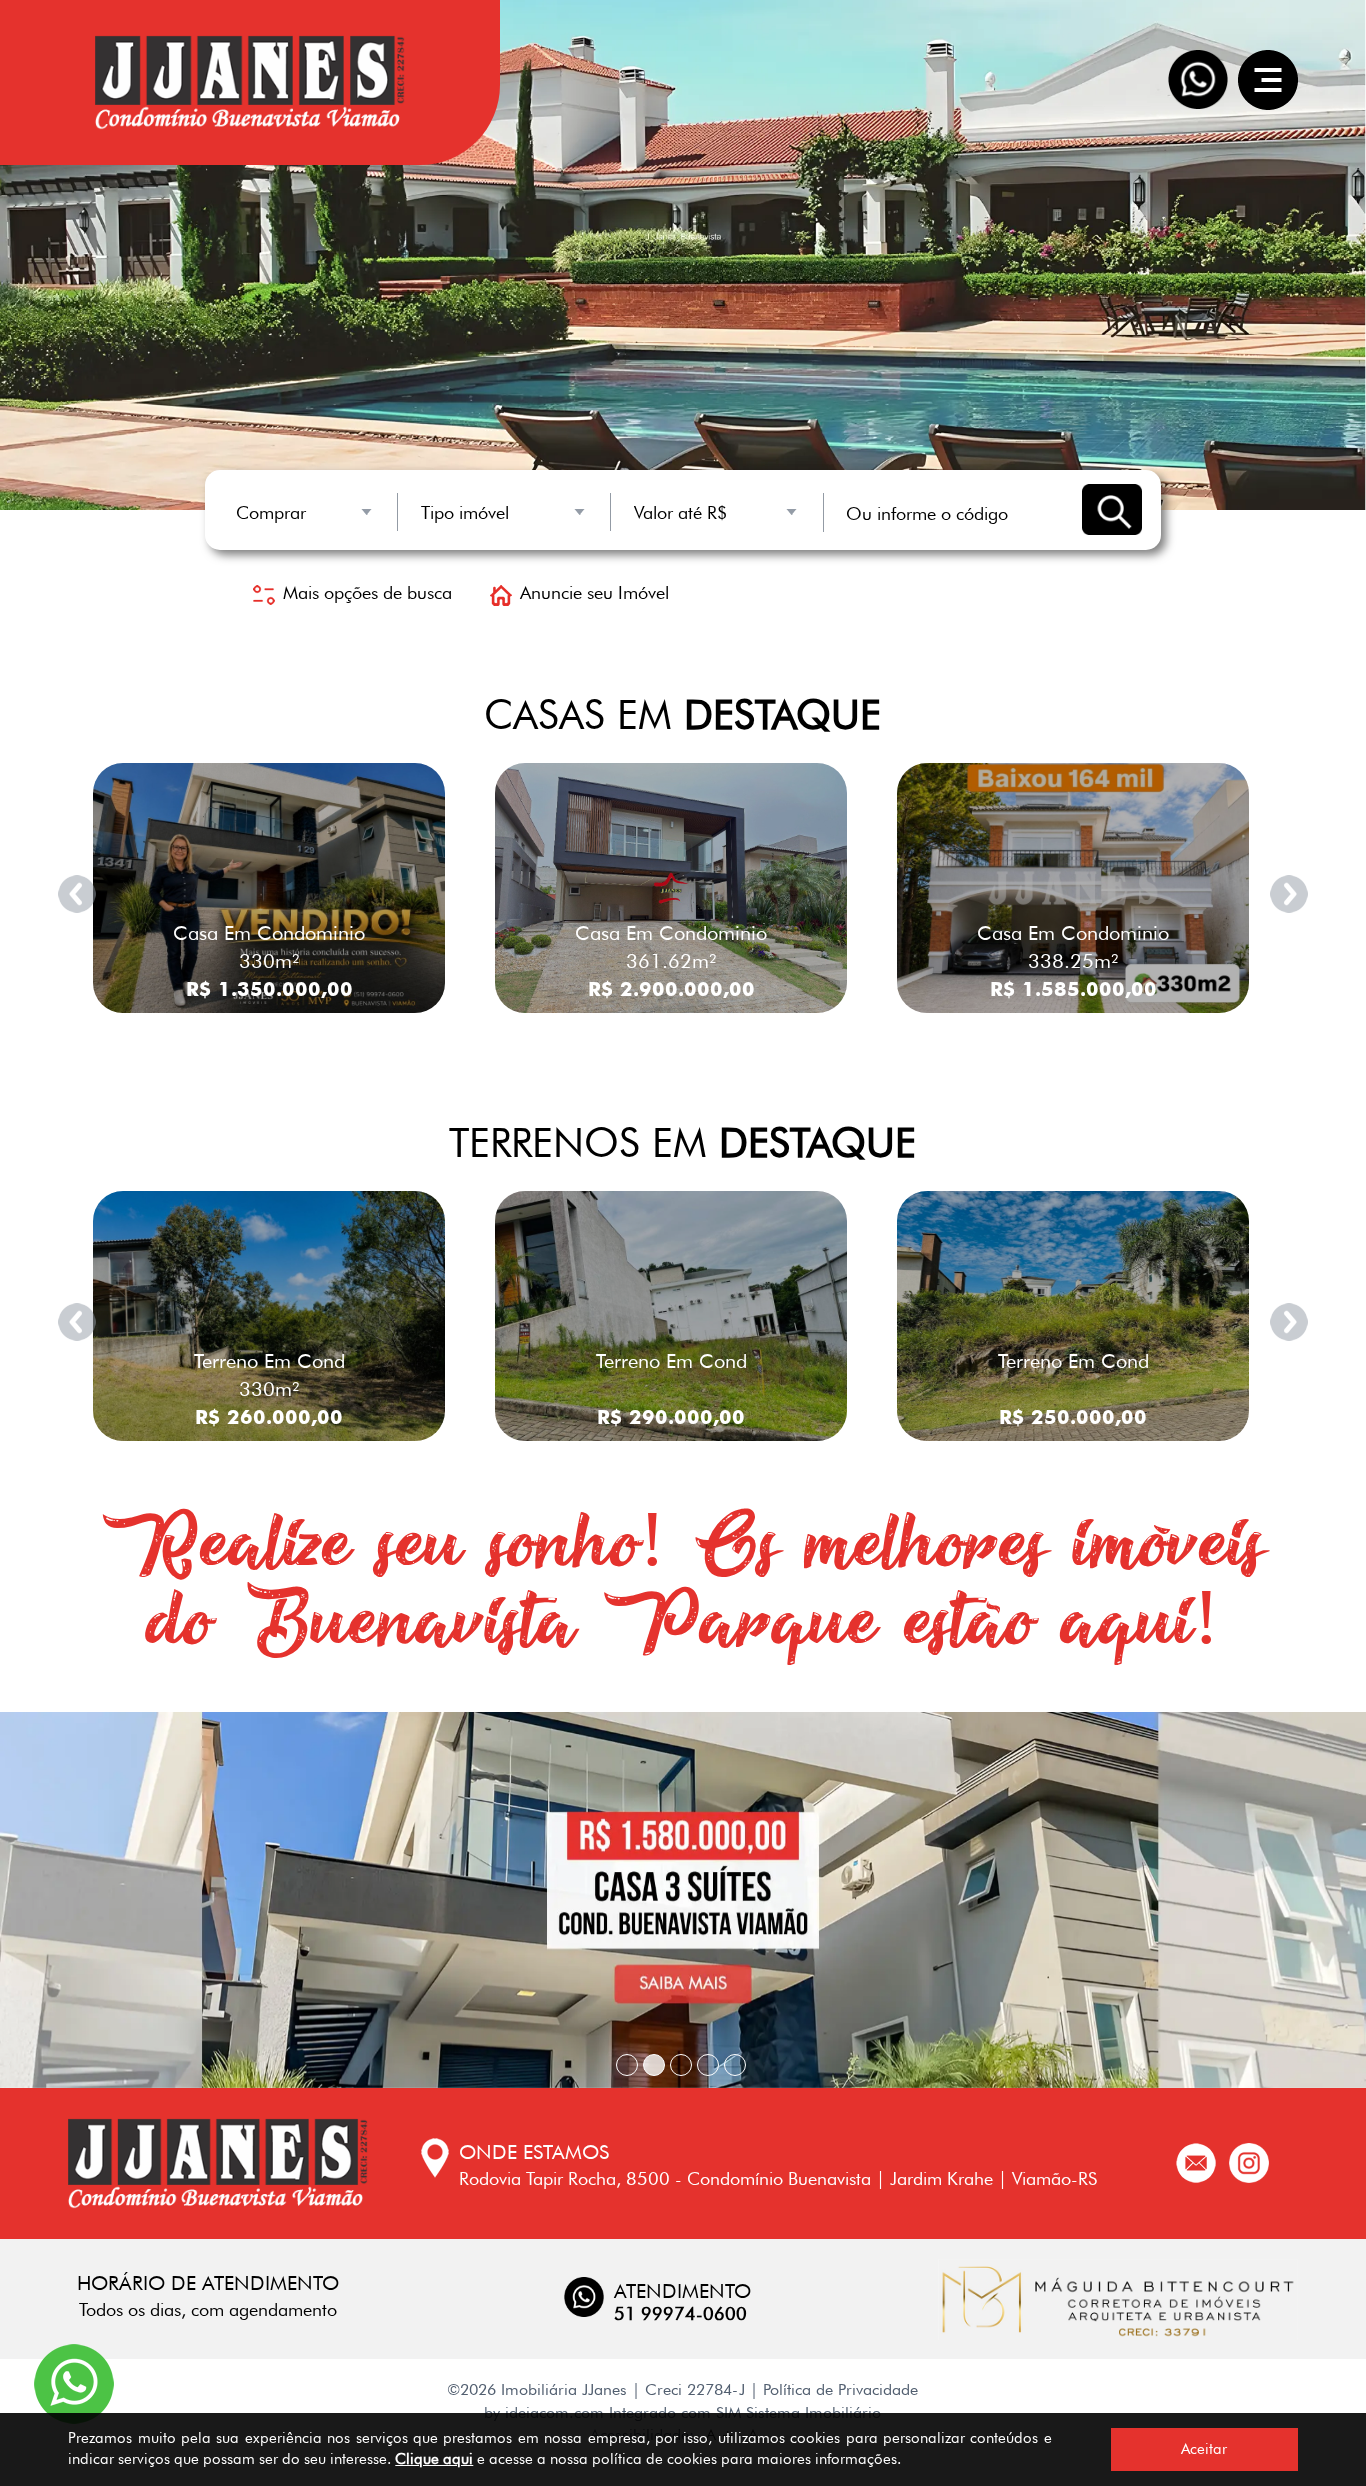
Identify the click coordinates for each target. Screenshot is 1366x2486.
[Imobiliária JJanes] (218, 2164)
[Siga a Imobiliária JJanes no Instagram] (1249, 2160)
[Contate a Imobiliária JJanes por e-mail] (1196, 2160)
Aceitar (1204, 2449)
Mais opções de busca (367, 592)
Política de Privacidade (840, 2389)
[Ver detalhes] (269, 885)
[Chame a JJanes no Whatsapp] (1198, 79)
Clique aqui (434, 2459)
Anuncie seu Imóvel (594, 592)
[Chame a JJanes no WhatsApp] (74, 2381)
